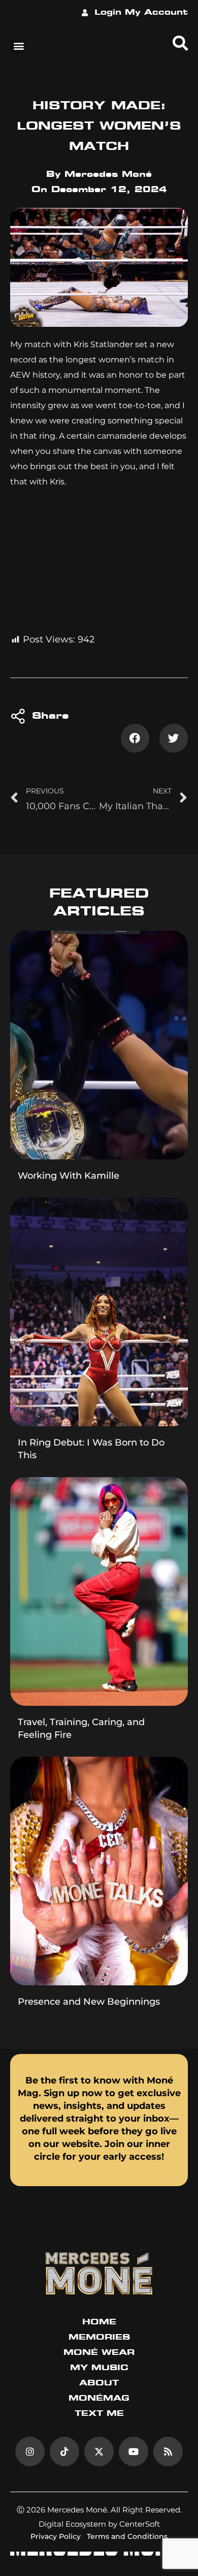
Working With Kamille (69, 1176)
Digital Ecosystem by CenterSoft (99, 2524)
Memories (99, 2338)
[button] (19, 45)
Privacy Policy (56, 2536)
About (99, 2383)
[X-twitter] (99, 2451)
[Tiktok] (64, 2451)
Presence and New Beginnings (89, 2002)
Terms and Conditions (127, 2536)
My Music (99, 2368)
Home (99, 2322)
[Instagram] (30, 2451)
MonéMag (99, 2399)
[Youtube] (134, 2451)
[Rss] (168, 2451)
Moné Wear (99, 2353)
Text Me (99, 2414)
